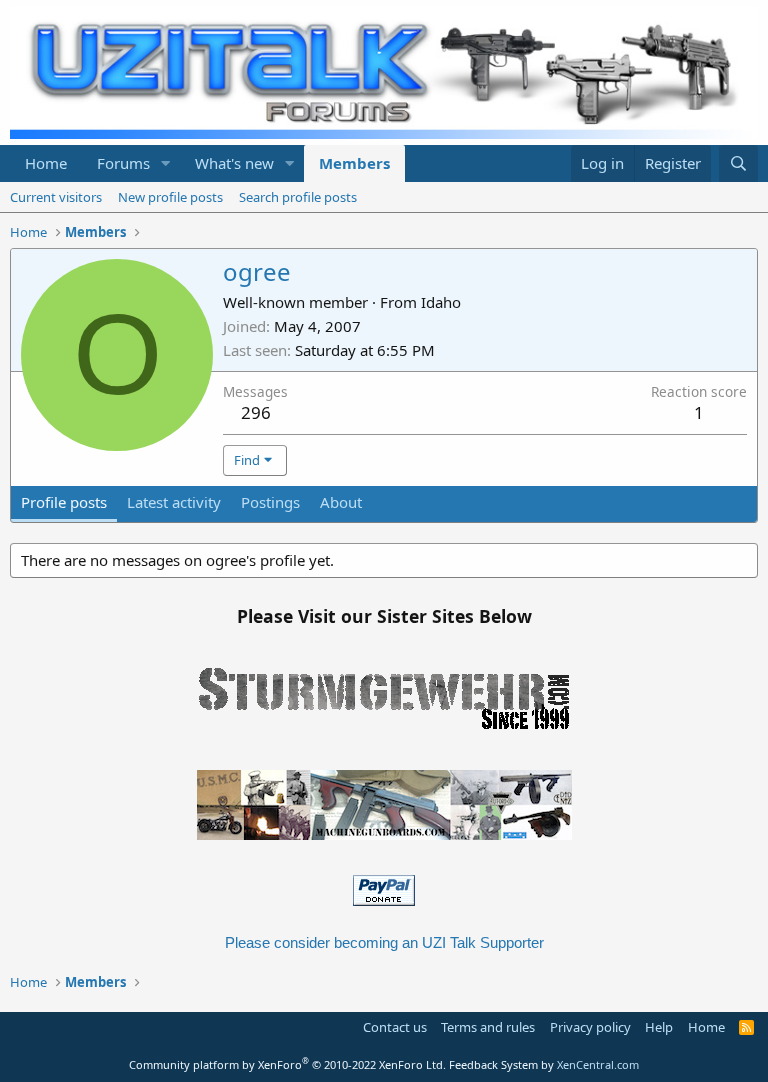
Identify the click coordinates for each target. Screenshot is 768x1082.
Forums (123, 163)
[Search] (738, 163)
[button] (166, 163)
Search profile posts (298, 197)
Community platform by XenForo (287, 1064)
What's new (234, 163)
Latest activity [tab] (174, 502)
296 (256, 412)
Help (659, 1027)
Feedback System (493, 1064)
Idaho (441, 302)
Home (46, 163)
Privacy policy (590, 1027)
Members (354, 163)
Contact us (395, 1027)
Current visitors (56, 197)
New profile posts (170, 197)
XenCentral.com (598, 1064)
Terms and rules (488, 1027)
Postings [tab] (270, 502)
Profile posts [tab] (64, 502)
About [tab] (341, 502)
